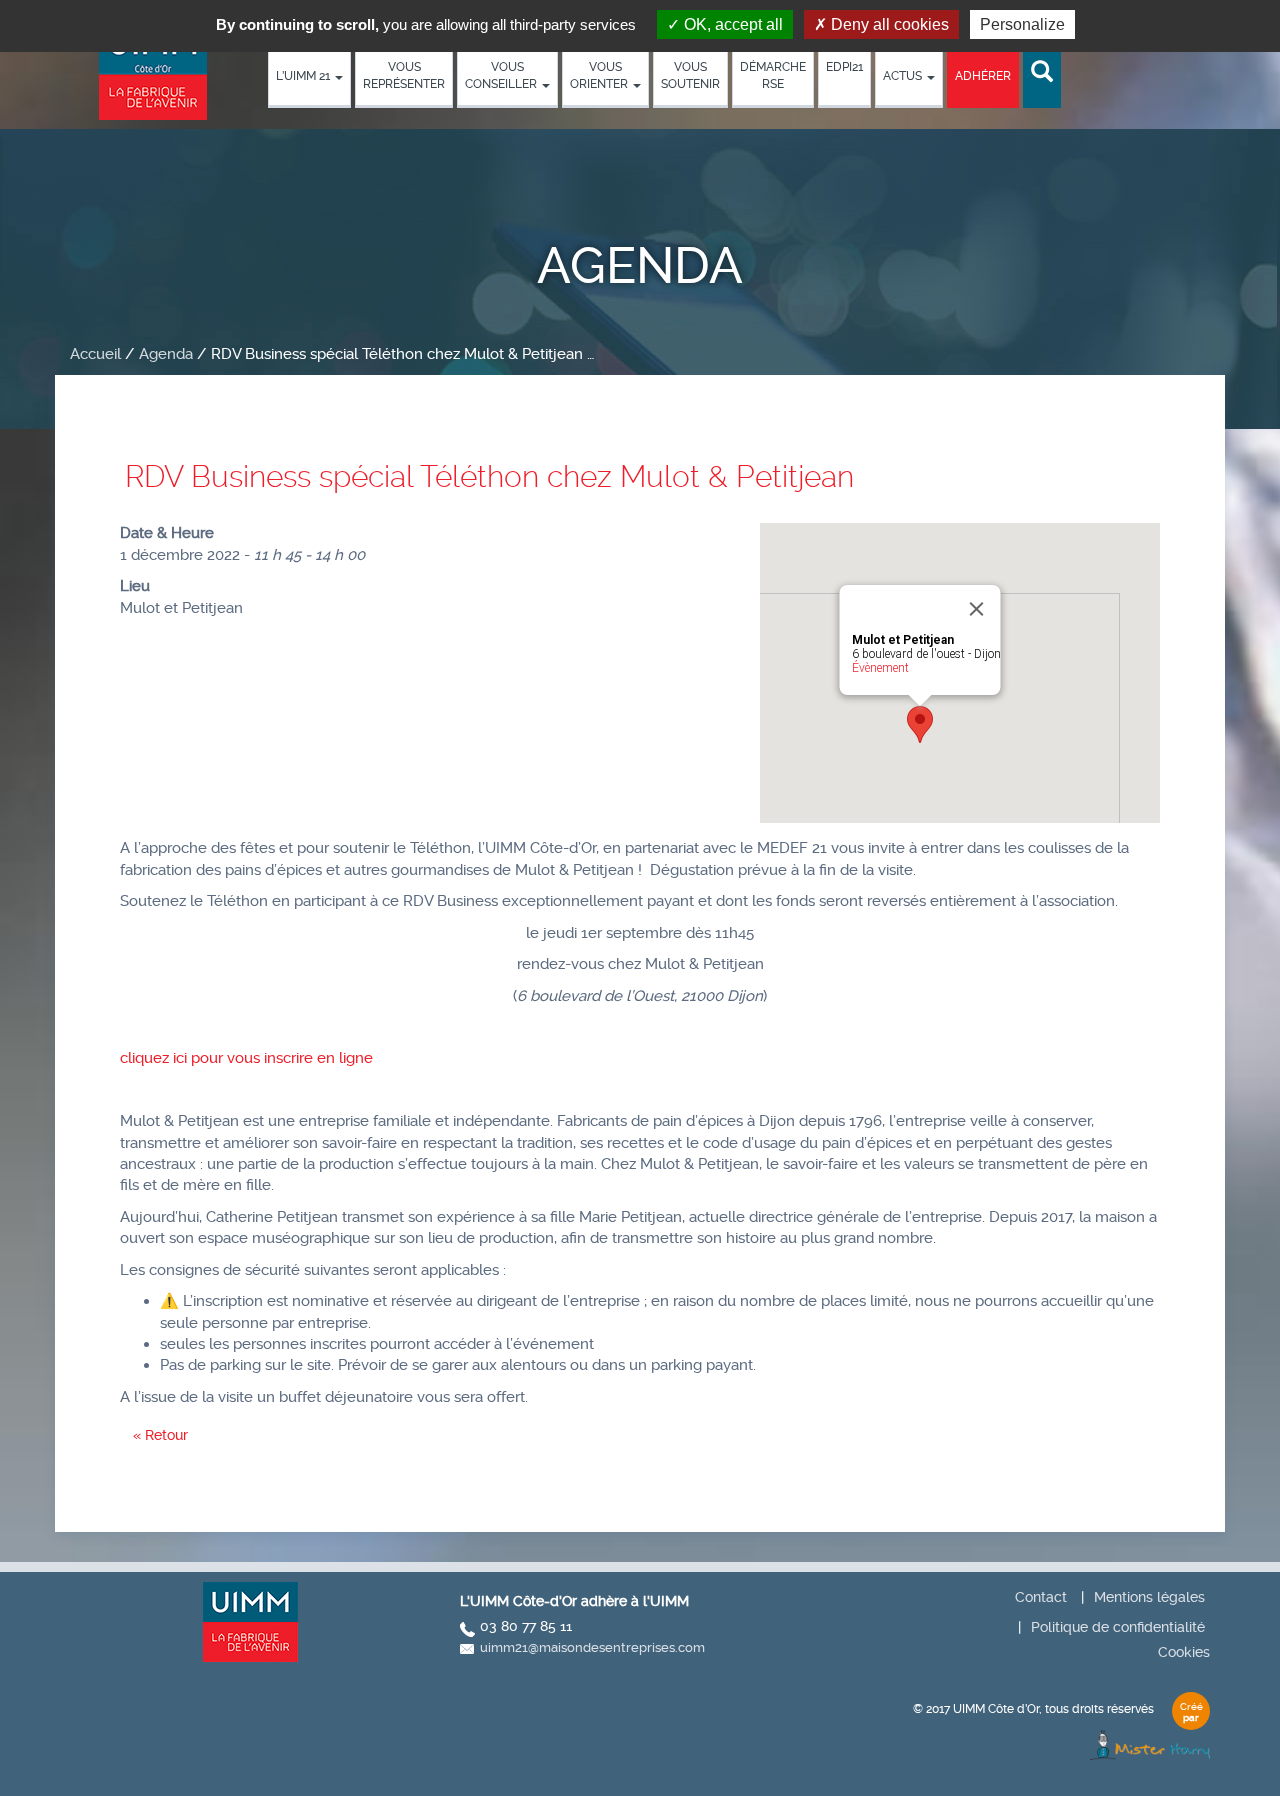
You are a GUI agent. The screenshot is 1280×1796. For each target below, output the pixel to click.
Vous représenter (404, 75)
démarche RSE (773, 75)
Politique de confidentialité (1118, 1627)
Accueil (95, 354)
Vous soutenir (690, 75)
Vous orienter (600, 75)
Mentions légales (1149, 1597)
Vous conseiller (502, 75)
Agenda (166, 354)
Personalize (1022, 24)
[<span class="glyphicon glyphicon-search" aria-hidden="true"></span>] (1042, 72)
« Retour (160, 1435)
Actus (904, 76)
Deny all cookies (888, 24)
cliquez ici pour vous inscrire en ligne (246, 1058)
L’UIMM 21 (304, 76)
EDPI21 (844, 67)
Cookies (1184, 1652)
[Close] (977, 609)
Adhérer (983, 76)
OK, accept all (731, 24)
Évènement (880, 668)
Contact (1041, 1597)
